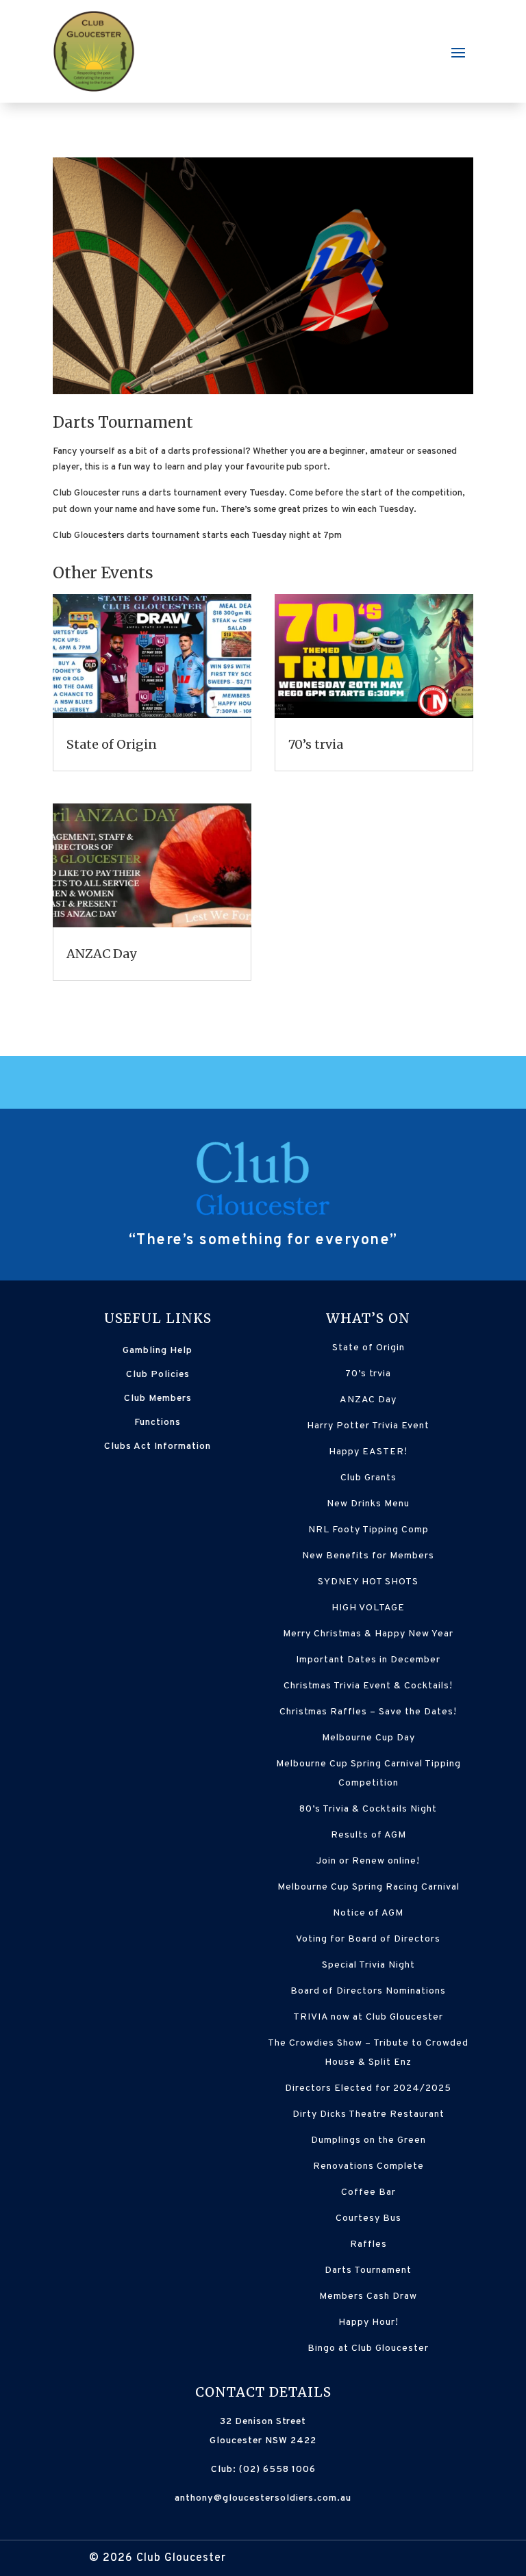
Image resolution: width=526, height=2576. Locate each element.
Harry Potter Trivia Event (368, 1426)
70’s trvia (316, 744)
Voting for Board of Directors (368, 1939)
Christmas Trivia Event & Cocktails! (368, 1686)
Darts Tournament (368, 2270)
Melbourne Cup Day (368, 1738)
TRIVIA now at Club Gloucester (368, 2017)
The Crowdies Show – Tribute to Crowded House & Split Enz (368, 2053)
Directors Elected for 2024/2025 (368, 2088)
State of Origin (112, 744)
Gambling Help (158, 1351)
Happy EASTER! (368, 1452)
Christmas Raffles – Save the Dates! (368, 1712)
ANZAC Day (101, 954)
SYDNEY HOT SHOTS (368, 1582)
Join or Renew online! (368, 1861)
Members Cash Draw (368, 2296)
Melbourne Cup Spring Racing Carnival (368, 1887)
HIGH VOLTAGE (368, 1608)
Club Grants (368, 1478)
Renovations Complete (368, 2166)
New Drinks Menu (368, 1504)
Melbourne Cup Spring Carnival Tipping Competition (368, 1774)
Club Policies (158, 1375)
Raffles (368, 2244)
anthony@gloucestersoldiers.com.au (263, 2498)
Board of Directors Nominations (368, 1991)
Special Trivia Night (368, 1965)
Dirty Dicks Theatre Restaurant (368, 2114)
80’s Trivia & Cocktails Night (368, 1809)
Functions (158, 1422)
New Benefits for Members (368, 1556)
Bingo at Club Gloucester (368, 2348)
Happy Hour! (368, 2322)
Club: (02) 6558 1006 (263, 2470)
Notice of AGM (368, 1913)
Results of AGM (368, 1835)
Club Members (158, 1399)
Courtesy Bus (368, 2218)
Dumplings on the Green (368, 2140)
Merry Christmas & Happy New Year (368, 1634)
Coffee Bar (368, 2192)
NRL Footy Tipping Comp (368, 1530)
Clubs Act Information (158, 1446)
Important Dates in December (368, 1660)
